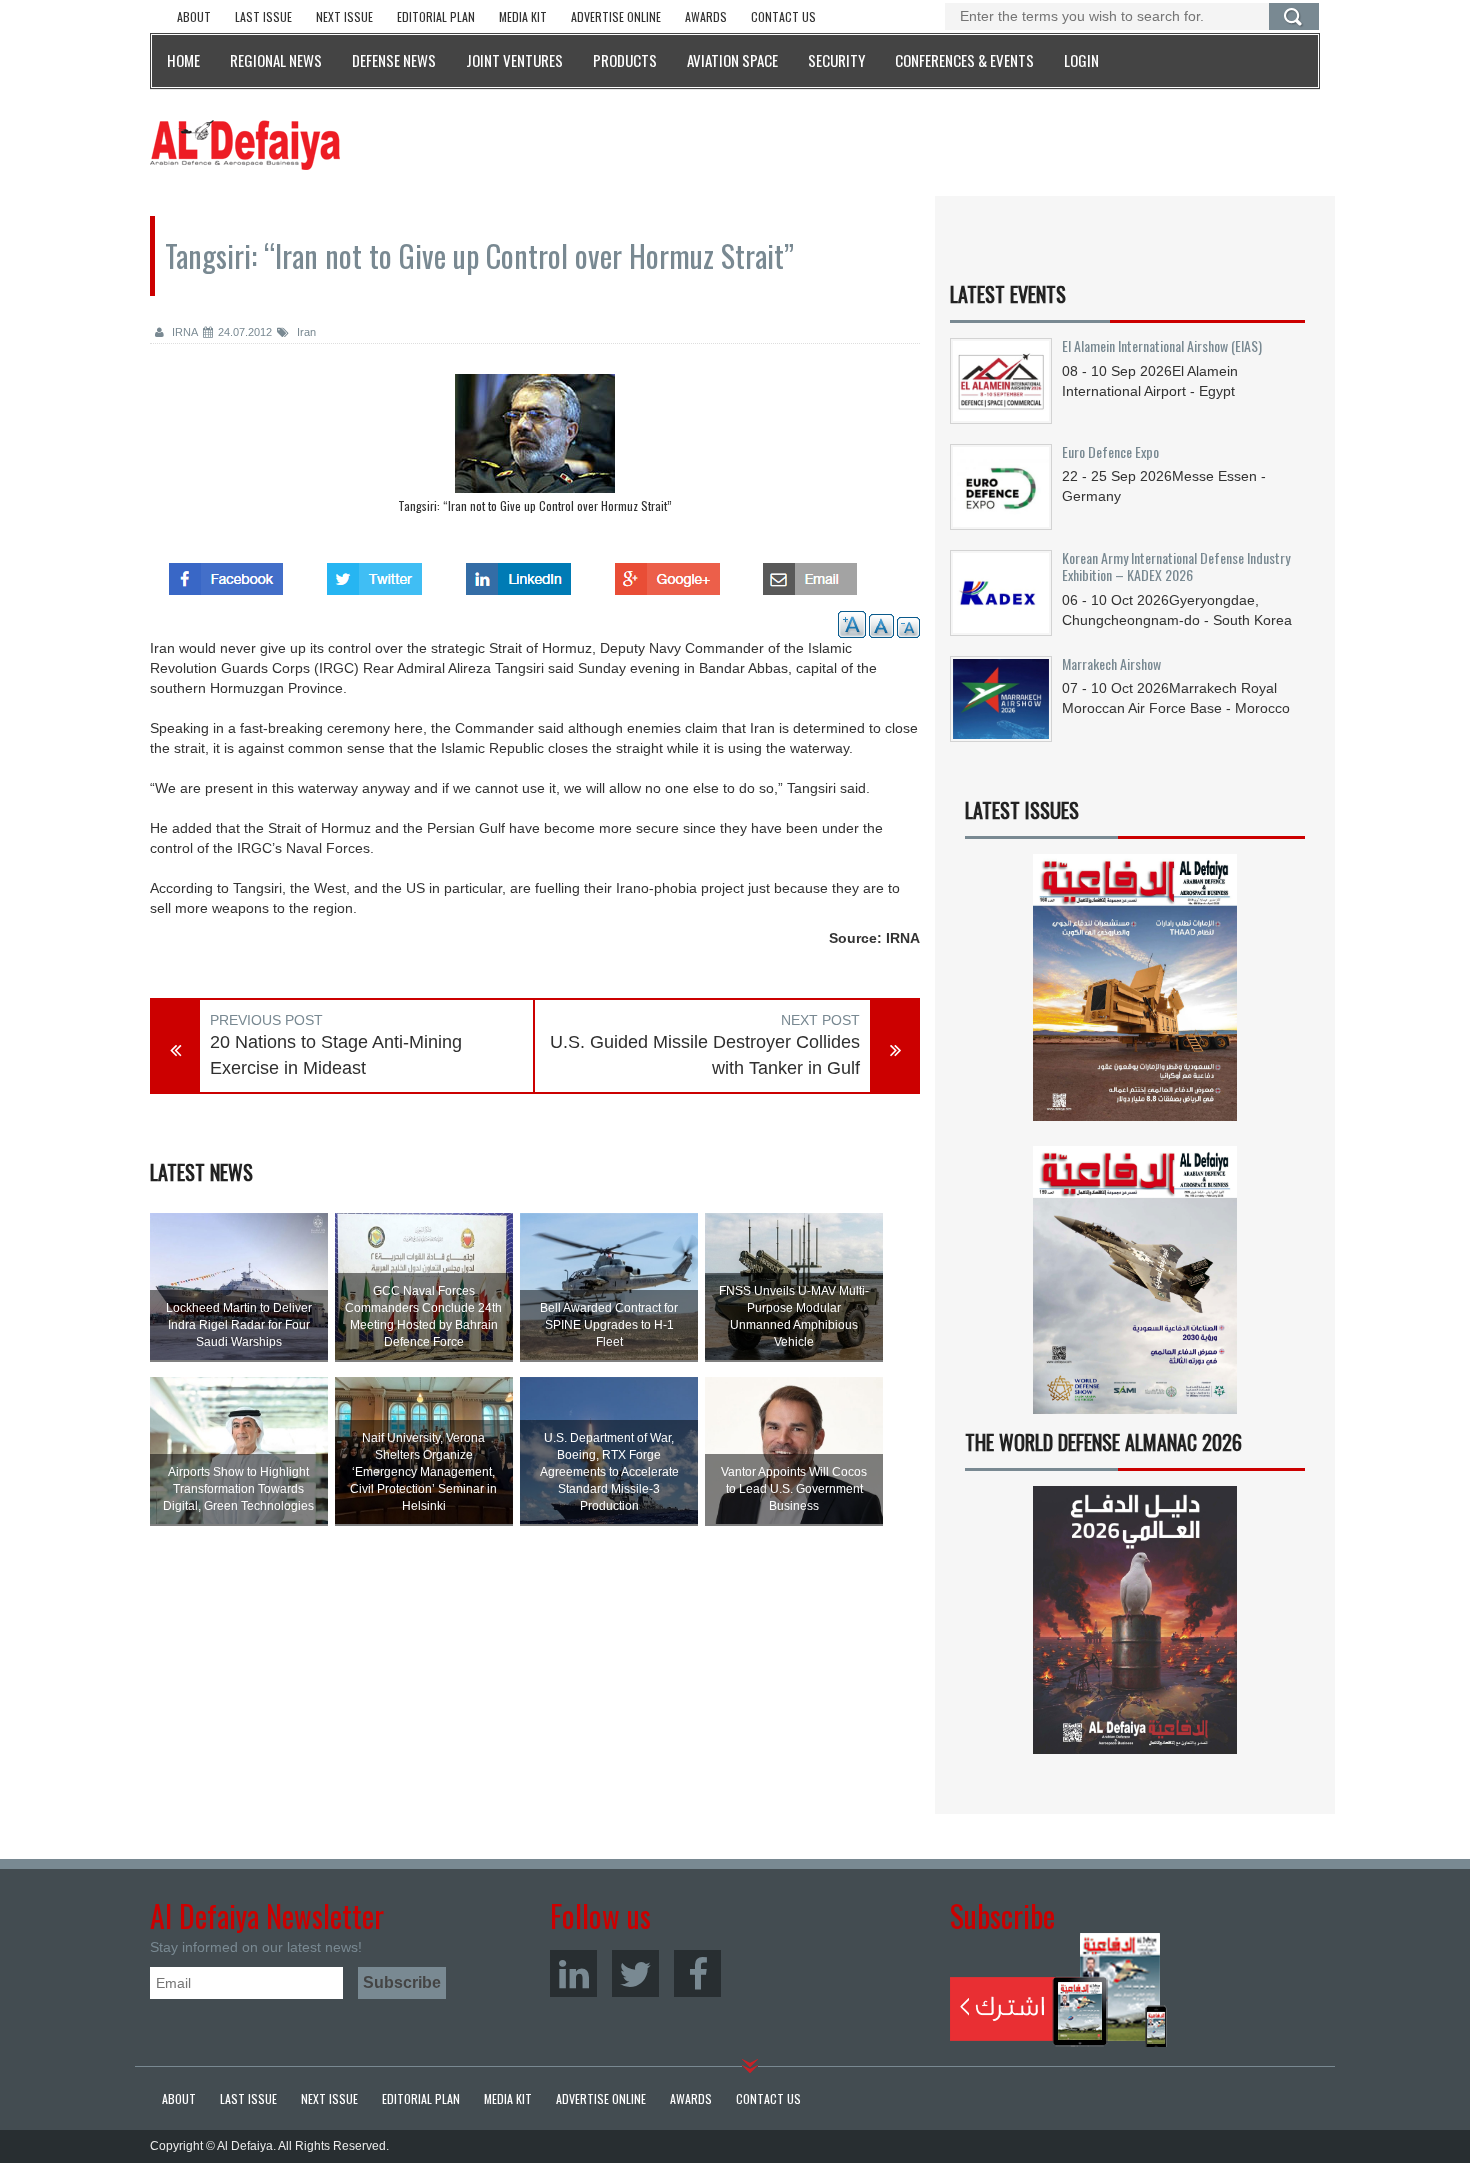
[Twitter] (635, 1973)
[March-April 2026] (1135, 995)
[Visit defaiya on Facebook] (226, 573)
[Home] (245, 144)
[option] (535, 448)
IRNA (183, 332)
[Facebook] (697, 1973)
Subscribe (1058, 1990)
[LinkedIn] (573, 1973)
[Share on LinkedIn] (518, 573)
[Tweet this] (374, 573)
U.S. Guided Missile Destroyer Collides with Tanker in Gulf (705, 1055)
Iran (305, 332)
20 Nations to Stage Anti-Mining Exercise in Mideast (336, 1055)
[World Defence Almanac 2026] (1135, 1620)
